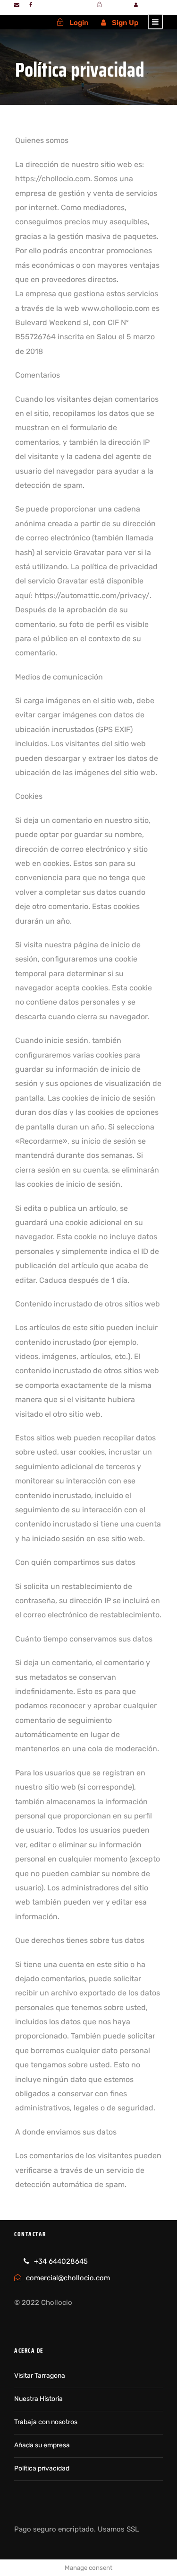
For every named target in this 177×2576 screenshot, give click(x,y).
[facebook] (31, 5)
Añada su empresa (42, 2445)
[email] (17, 5)
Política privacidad (42, 2468)
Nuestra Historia (38, 2399)
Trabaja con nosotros (46, 2422)
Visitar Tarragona (40, 2376)
